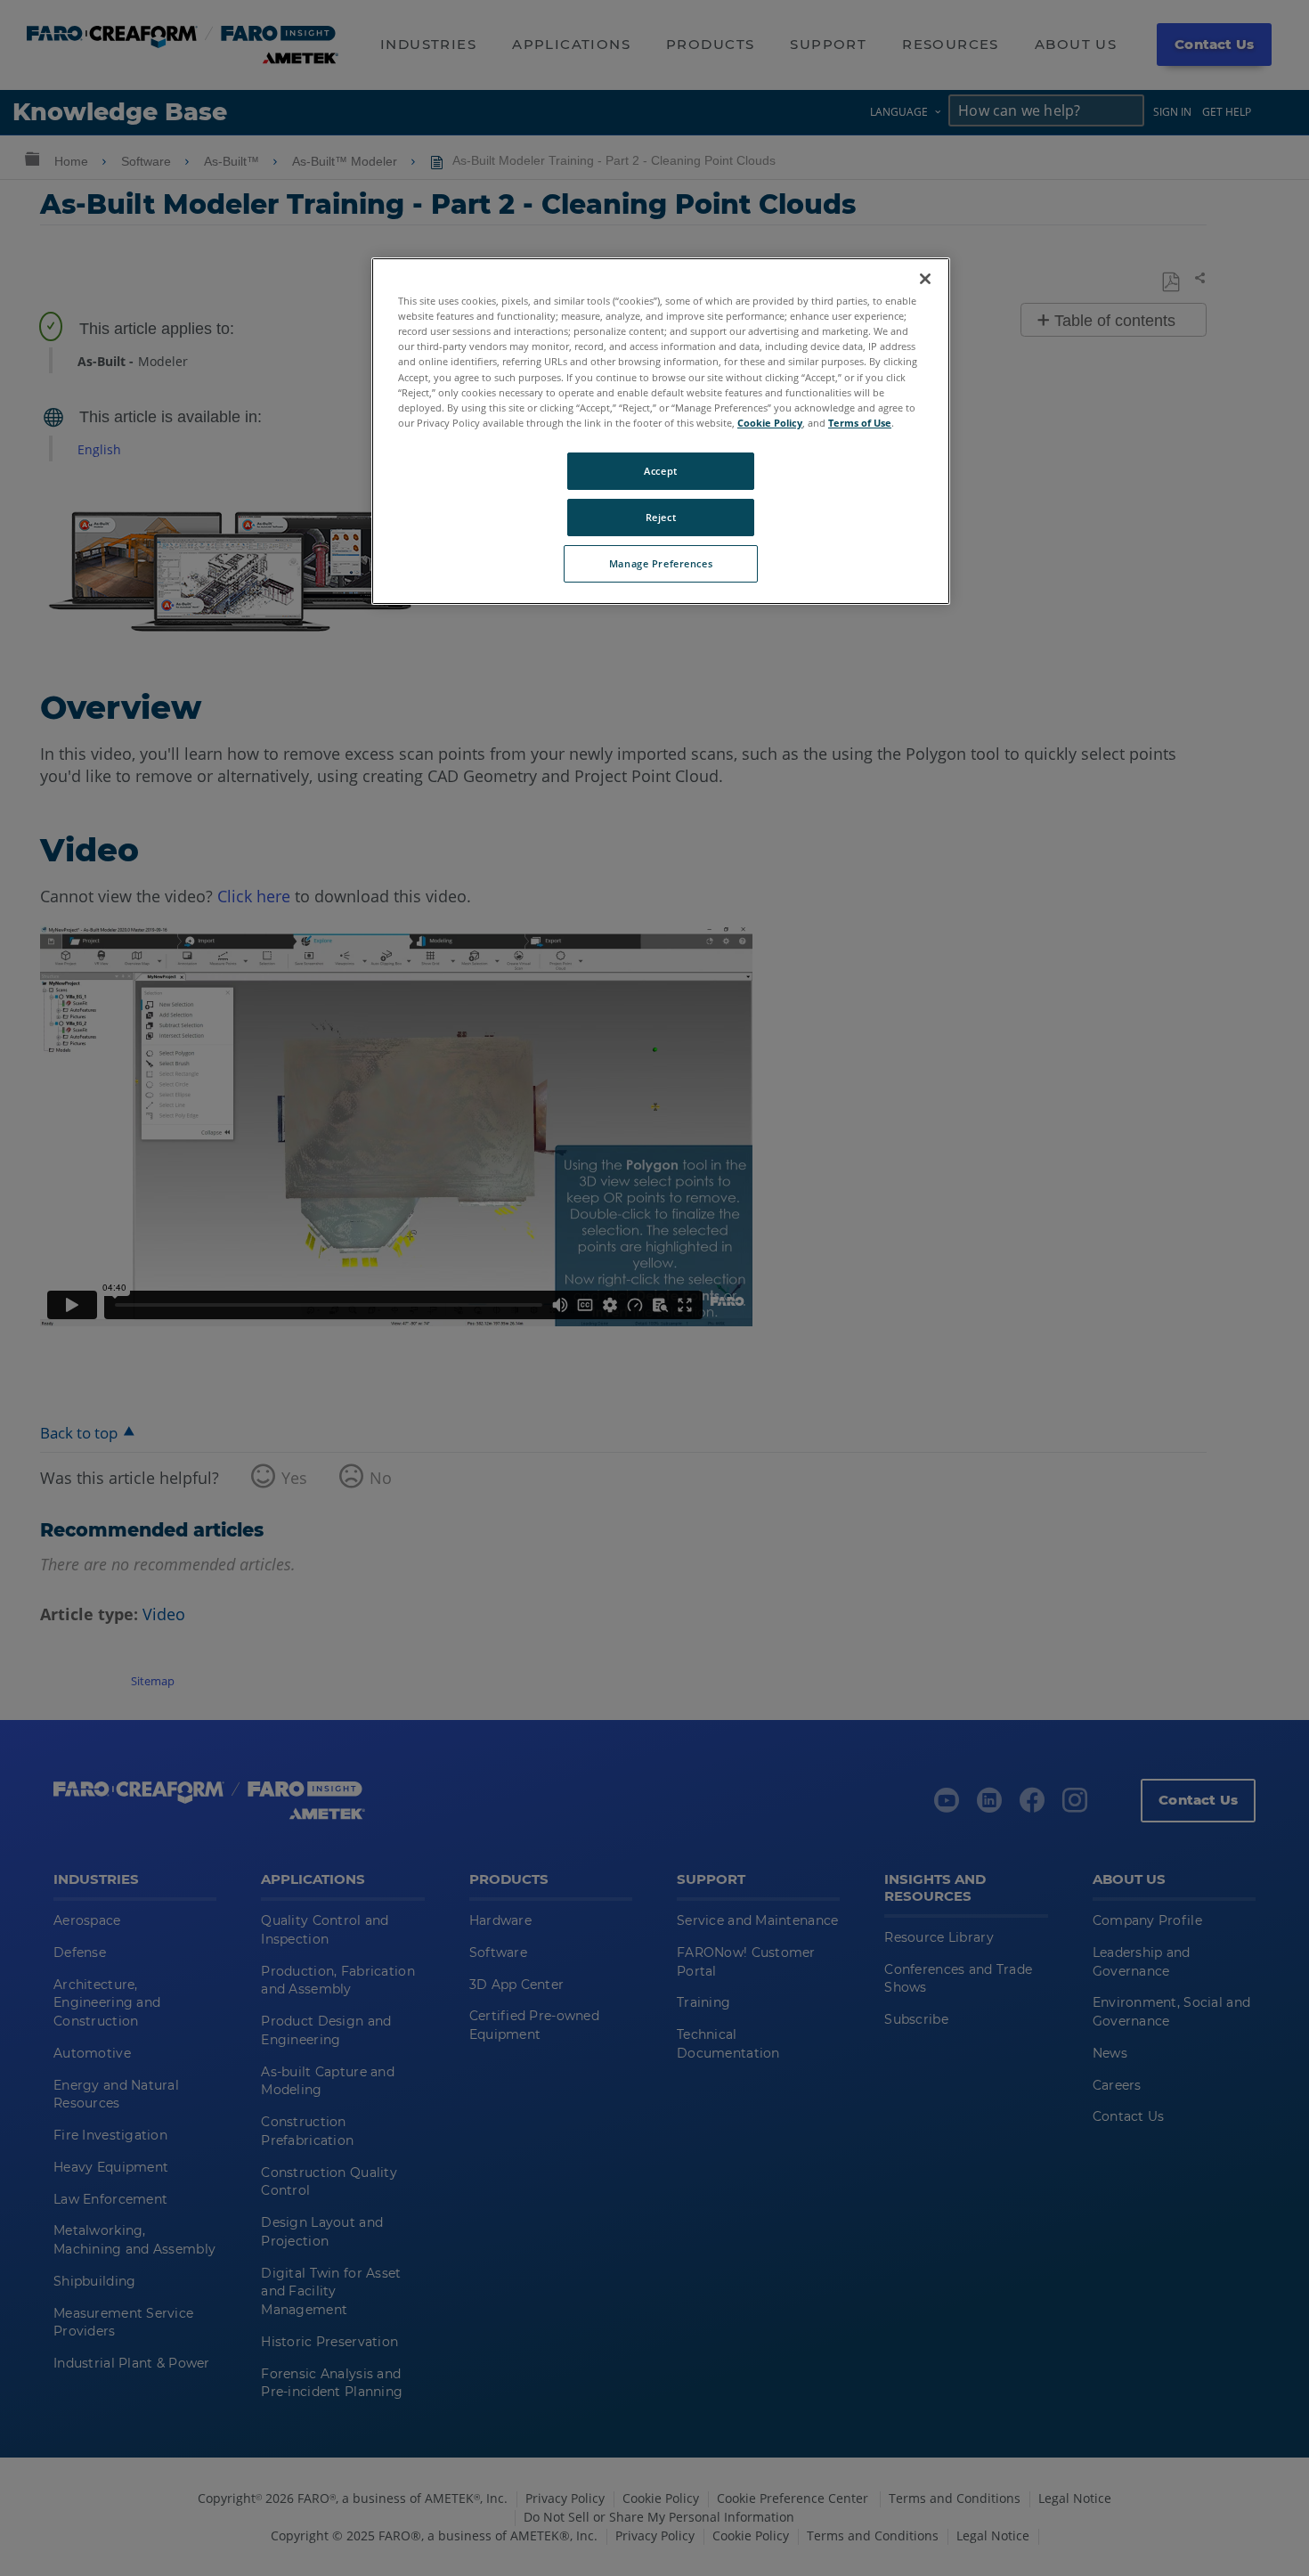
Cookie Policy (770, 423)
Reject (661, 517)
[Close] (925, 279)
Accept (660, 471)
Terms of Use (860, 423)
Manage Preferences (661, 563)
